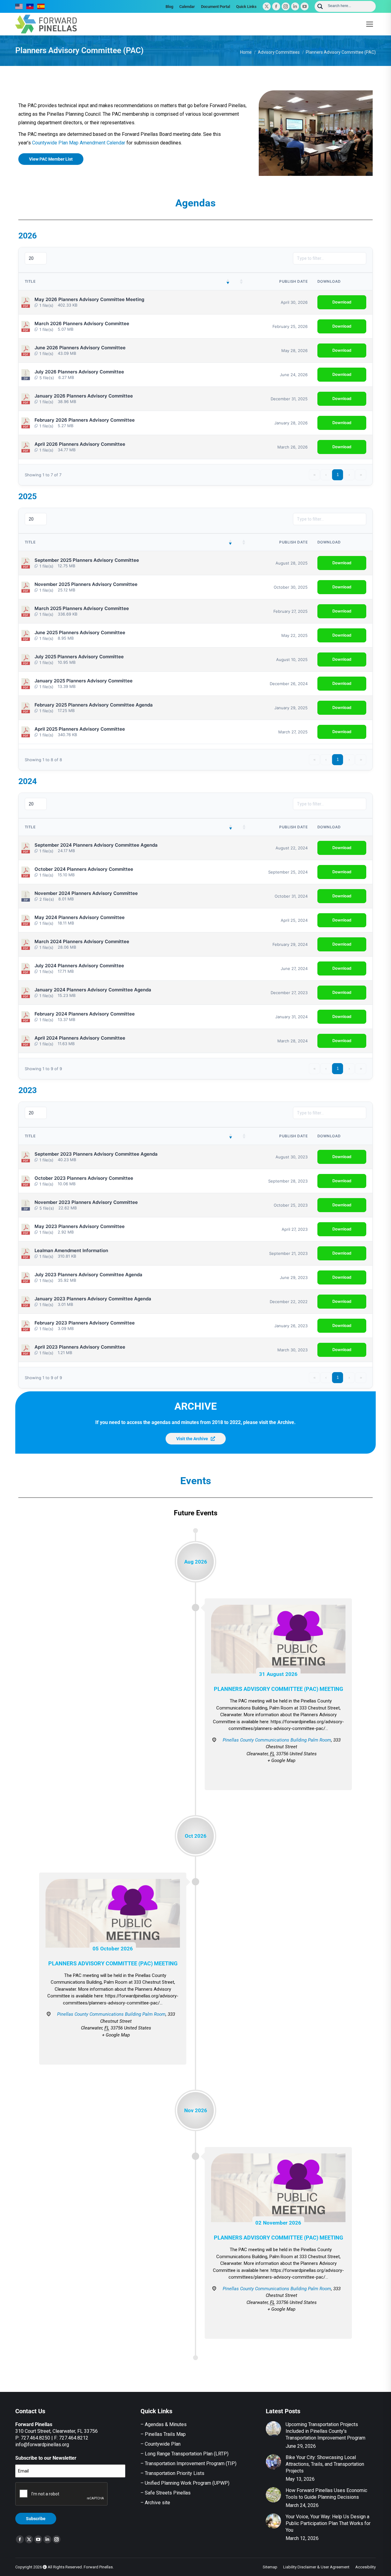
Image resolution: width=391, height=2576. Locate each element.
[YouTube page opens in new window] (305, 6)
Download (342, 302)
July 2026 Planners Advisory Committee (79, 372)
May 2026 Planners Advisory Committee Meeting (89, 300)
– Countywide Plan (161, 2444)
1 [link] (338, 475)
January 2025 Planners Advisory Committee (84, 681)
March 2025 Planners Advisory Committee (82, 609)
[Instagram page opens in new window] (286, 6)
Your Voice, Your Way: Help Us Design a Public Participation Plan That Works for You (328, 2523)
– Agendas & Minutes (164, 2424)
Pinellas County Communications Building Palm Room (277, 1740)
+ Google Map (281, 1760)
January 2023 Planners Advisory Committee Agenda (93, 1299)
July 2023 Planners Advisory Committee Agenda (88, 1275)
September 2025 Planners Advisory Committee (87, 560)
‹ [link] (326, 475)
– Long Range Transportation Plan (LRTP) (185, 2454)
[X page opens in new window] (267, 6)
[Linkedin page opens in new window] (295, 6)
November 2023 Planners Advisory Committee (86, 1202)
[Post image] (273, 2429)
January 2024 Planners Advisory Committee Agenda (93, 990)
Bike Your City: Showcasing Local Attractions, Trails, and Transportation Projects (325, 2464)
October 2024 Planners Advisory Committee (84, 869)
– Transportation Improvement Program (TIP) (188, 2463)
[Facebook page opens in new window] (276, 6)
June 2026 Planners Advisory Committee (80, 348)
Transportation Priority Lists (175, 2473)
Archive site (157, 2503)
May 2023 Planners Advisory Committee (80, 1226)
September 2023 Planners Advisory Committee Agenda (96, 1154)
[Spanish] (41, 6)
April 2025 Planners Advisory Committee (80, 729)
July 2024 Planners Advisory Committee (79, 966)
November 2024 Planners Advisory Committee (86, 893)
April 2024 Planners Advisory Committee (80, 1038)
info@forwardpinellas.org (42, 2445)
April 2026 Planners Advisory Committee (80, 444)
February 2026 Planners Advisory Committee (85, 420)
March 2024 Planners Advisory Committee (82, 942)
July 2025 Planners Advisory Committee (79, 657)
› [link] (349, 475)
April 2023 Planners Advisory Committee (80, 1347)
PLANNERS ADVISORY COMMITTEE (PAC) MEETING (278, 1689)
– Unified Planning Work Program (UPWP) (185, 2483)
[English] (19, 6)
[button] (228, 282)
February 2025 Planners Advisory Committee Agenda (94, 705)
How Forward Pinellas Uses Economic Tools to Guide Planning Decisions (326, 2494)
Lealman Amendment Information (71, 1251)
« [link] (314, 475)
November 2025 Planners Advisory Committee (86, 584)
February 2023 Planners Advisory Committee (85, 1323)
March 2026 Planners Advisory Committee (82, 324)
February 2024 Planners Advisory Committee (85, 1014)
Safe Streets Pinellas (167, 2493)
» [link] (361, 475)
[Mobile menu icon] (370, 24)
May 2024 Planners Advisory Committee (80, 917)
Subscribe (36, 2519)
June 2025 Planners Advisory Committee (80, 633)
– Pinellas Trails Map (163, 2434)
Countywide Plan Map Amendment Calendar (79, 143)
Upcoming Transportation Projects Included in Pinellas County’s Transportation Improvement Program (325, 2431)
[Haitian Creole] (30, 6)
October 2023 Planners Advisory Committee (84, 1178)
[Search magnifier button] (320, 6)
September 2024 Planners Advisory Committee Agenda (96, 845)
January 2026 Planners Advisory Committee (84, 396)
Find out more (278, 1777)
